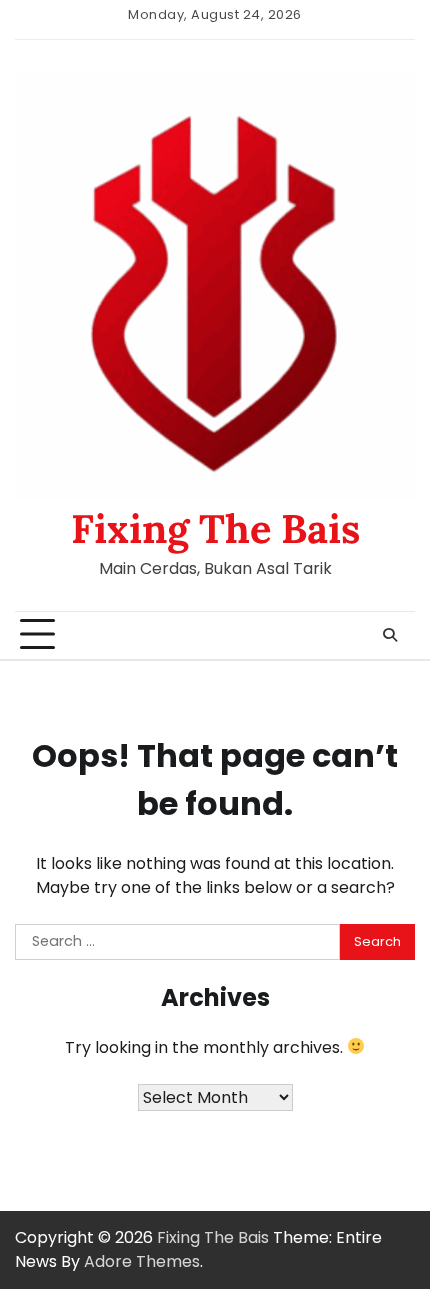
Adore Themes (142, 1261)
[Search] (390, 635)
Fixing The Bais (215, 528)
